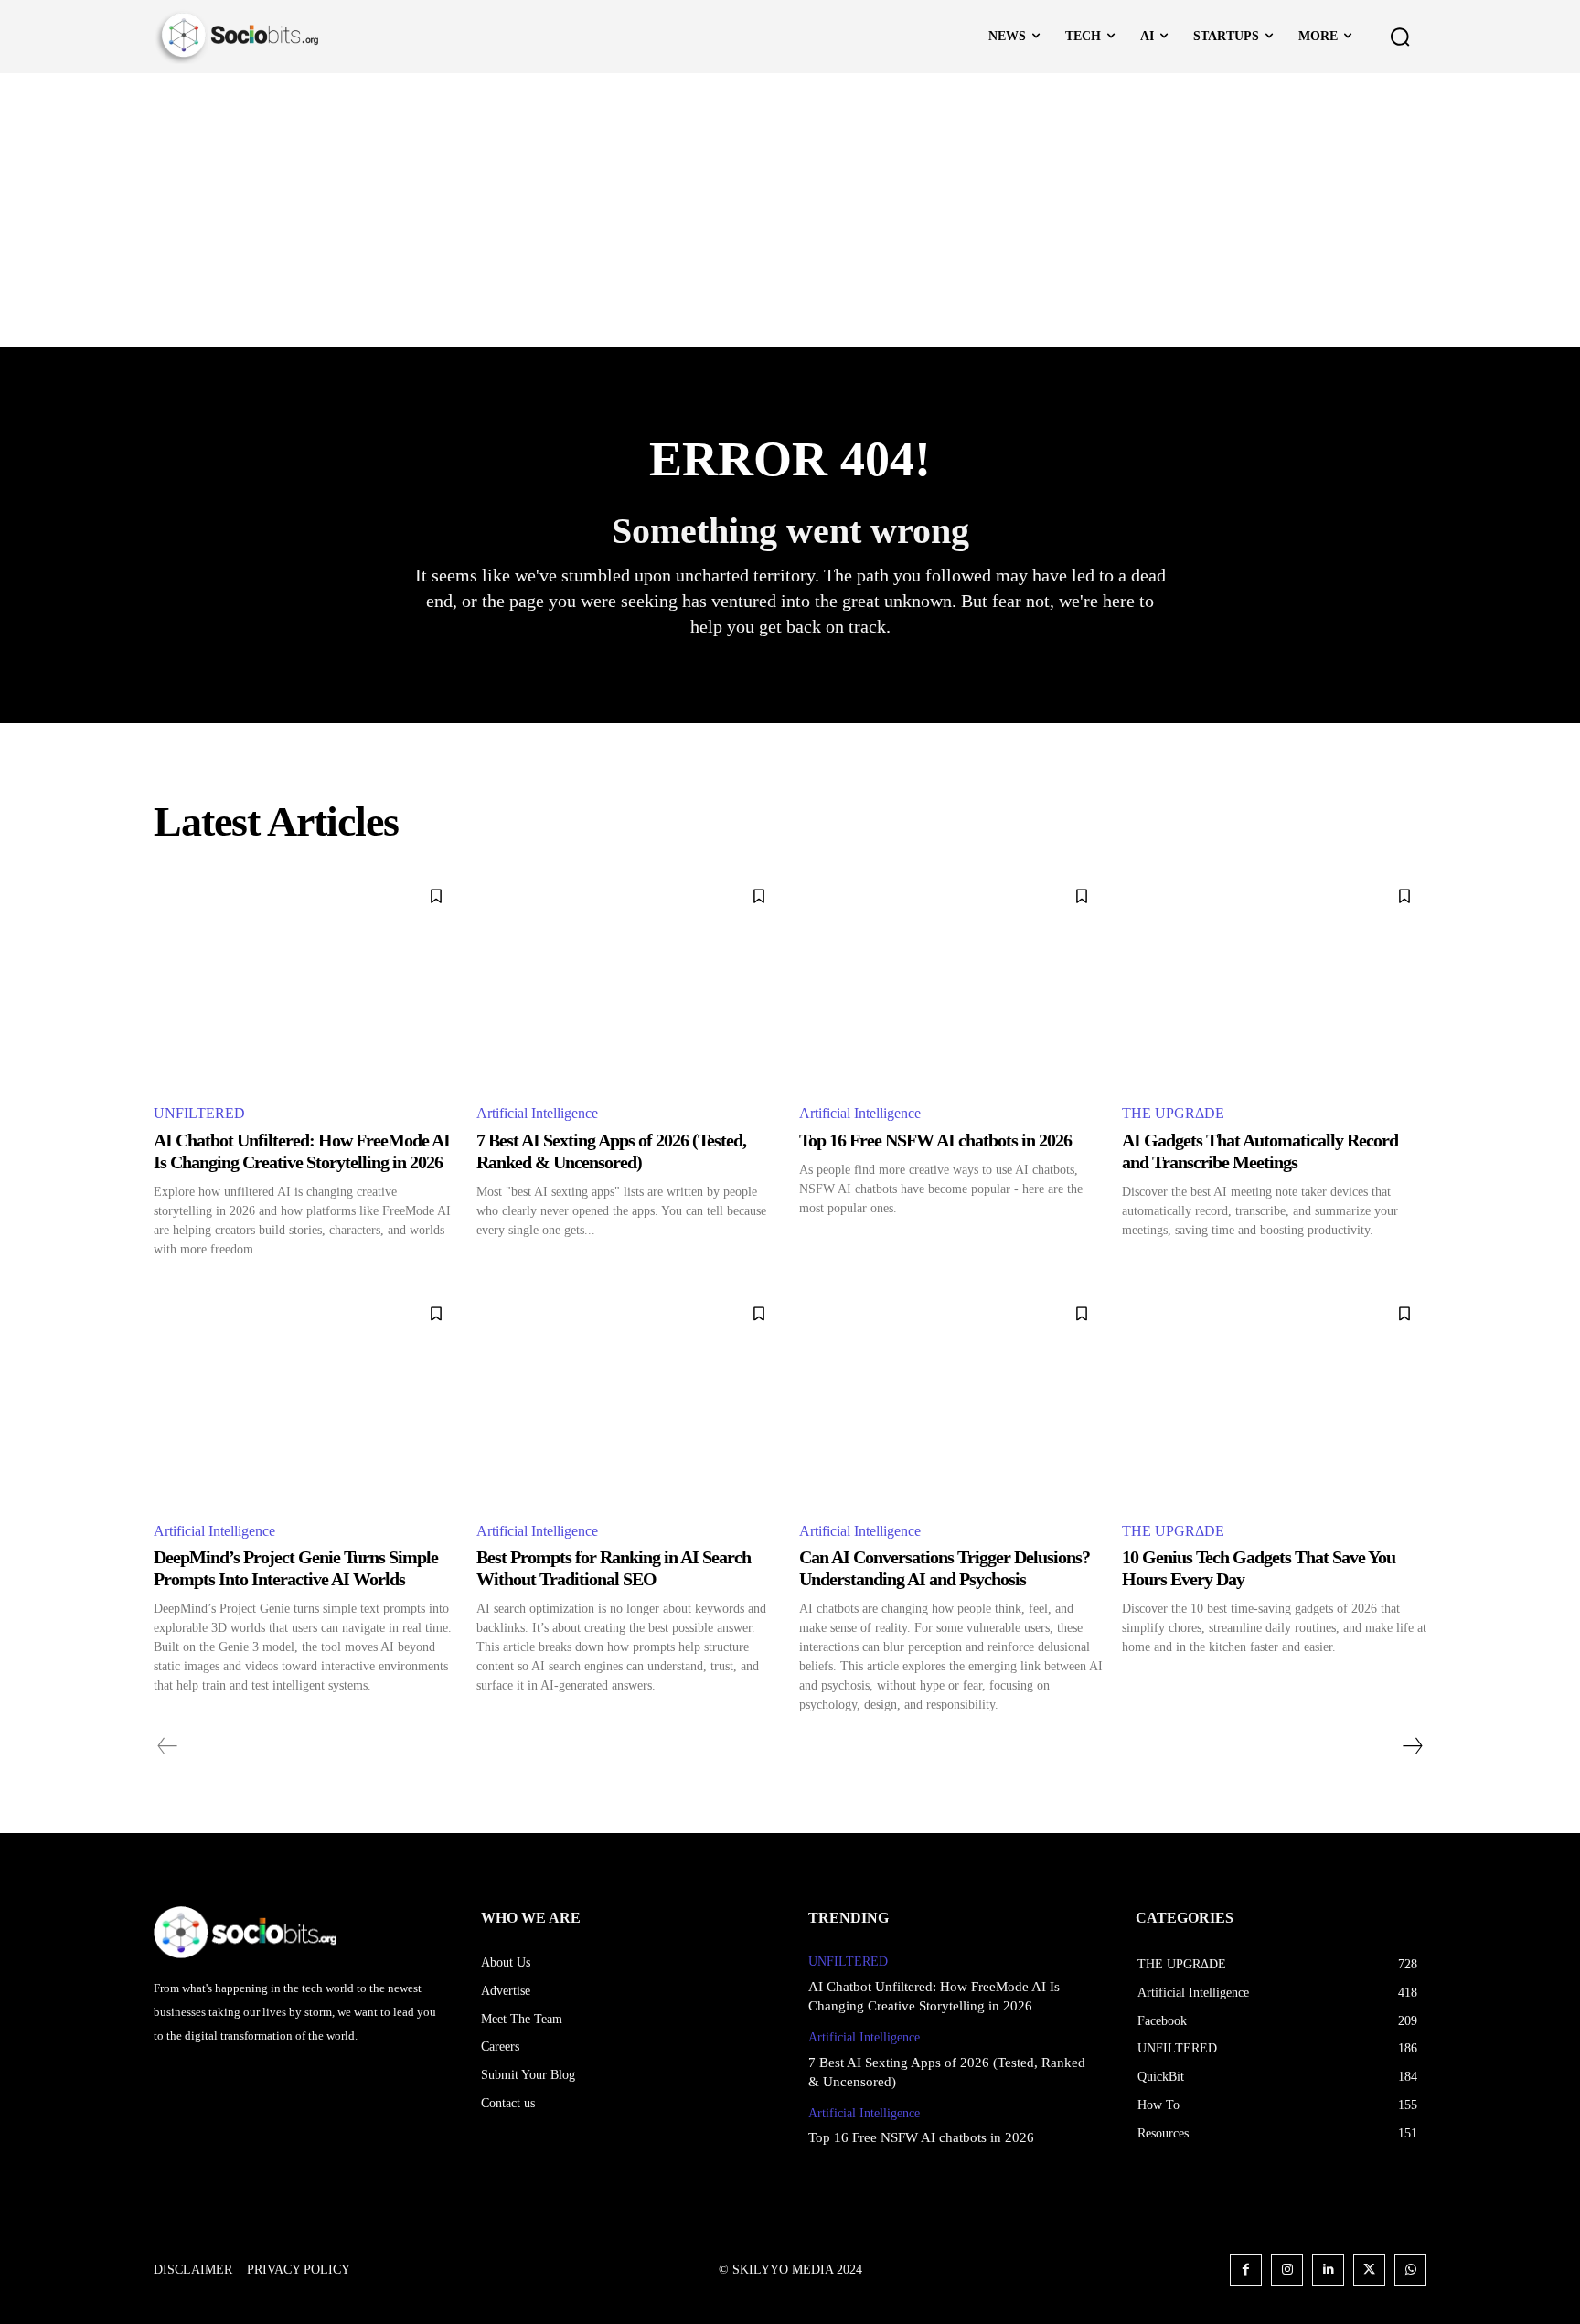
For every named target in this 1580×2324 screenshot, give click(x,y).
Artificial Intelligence (537, 1113)
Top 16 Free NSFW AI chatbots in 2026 (935, 1140)
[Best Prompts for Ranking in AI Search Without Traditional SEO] (629, 1398)
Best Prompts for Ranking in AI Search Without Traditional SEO (614, 1568)
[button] (1400, 37)
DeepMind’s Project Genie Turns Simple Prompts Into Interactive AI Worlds (296, 1568)
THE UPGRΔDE (1173, 1113)
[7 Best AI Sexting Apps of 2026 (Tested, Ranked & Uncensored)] (629, 981)
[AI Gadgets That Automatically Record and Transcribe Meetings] (1274, 981)
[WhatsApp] (1410, 2270)
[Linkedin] (1328, 2270)
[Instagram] (1287, 2270)
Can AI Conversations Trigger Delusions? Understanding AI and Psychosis (945, 1568)
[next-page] (1412, 1746)
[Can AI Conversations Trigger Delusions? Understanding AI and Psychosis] (951, 1398)
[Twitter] (1369, 2270)
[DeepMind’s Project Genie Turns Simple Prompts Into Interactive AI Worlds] (306, 1398)
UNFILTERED (199, 1113)
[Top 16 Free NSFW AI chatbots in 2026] (951, 981)
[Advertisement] (790, 210)
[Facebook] (1246, 2270)
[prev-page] (168, 1746)
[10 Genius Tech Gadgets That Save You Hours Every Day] (1274, 1398)
